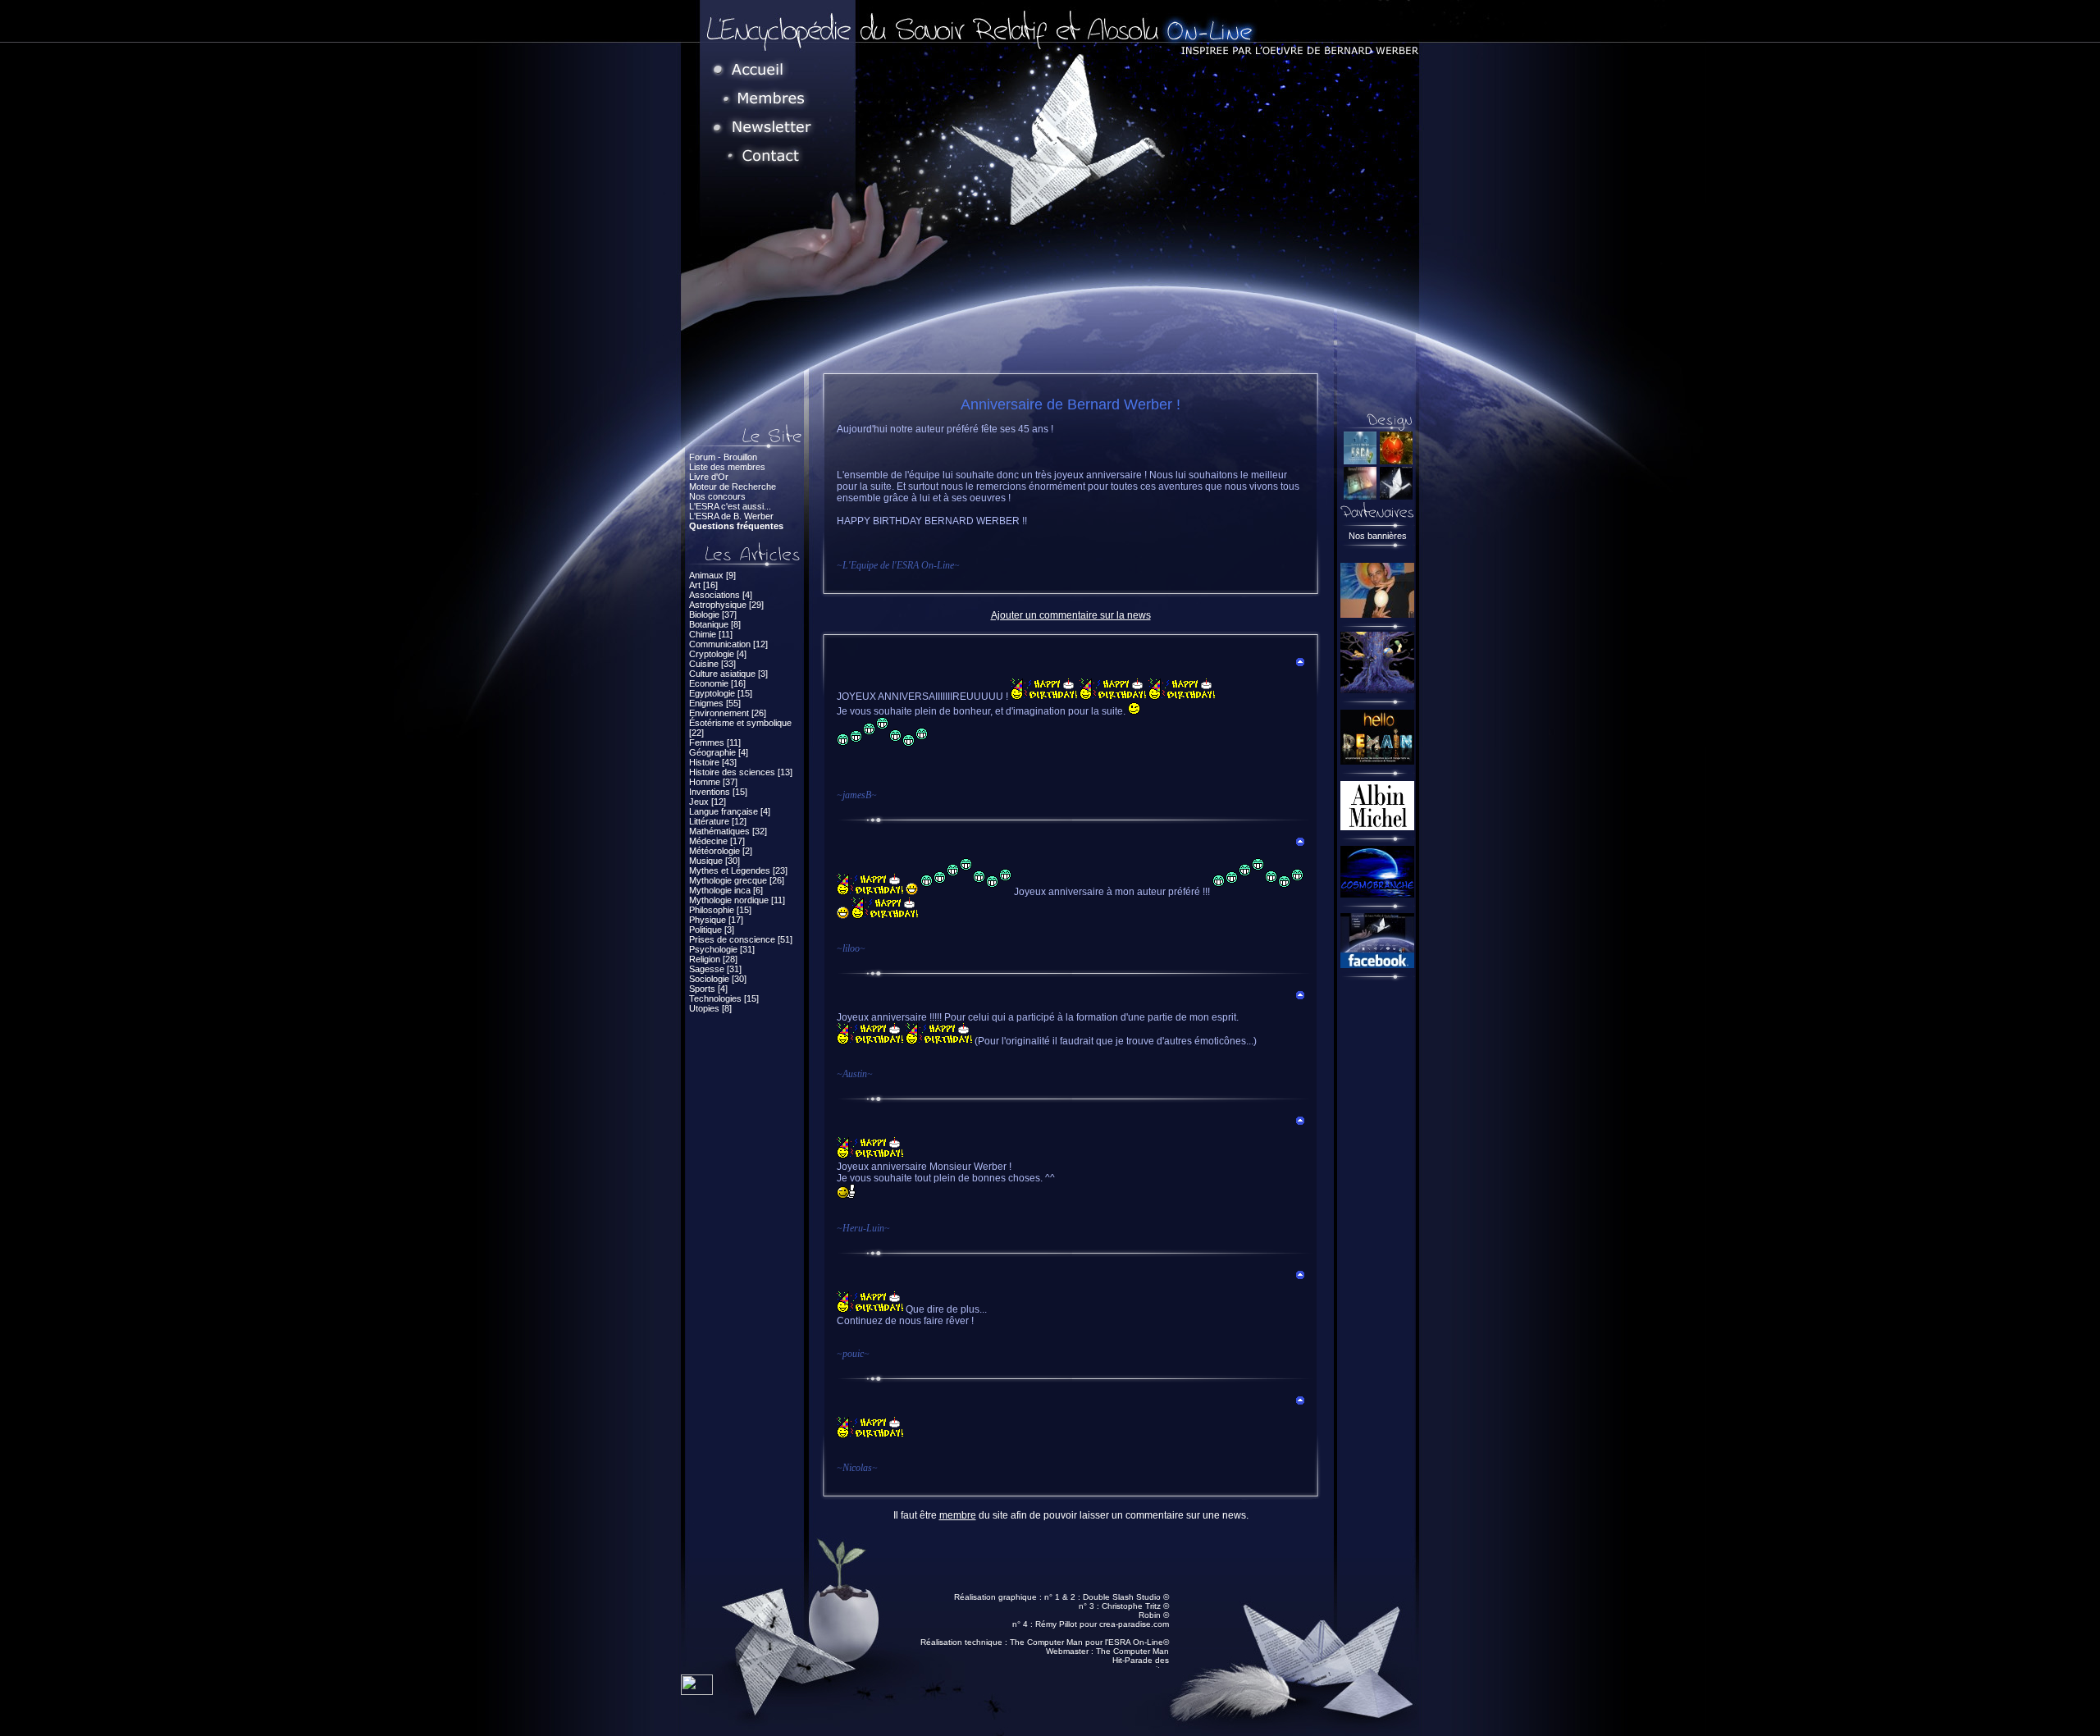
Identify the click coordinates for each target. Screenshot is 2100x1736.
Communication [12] (728, 644)
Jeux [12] (708, 802)
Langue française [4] (730, 811)
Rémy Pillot (1056, 1624)
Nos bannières (1378, 536)
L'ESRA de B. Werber (731, 516)
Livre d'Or (709, 477)
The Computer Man (1132, 1651)
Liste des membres (727, 467)
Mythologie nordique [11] (737, 900)
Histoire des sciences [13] (741, 772)
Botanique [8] (715, 624)
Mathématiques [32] (728, 831)
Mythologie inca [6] (726, 890)
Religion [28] (713, 959)
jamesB (857, 795)
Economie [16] (717, 683)
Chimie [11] (711, 634)
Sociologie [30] (718, 979)
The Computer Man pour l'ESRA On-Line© (1089, 1642)
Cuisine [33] (712, 664)
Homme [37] (713, 782)
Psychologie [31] (722, 949)
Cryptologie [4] (718, 654)
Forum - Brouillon (723, 457)
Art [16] (703, 585)
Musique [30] (714, 861)
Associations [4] (721, 595)
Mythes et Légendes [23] (738, 870)
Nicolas (857, 1468)
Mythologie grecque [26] (737, 880)
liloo (851, 948)
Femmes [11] (715, 742)
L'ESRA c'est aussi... (730, 506)
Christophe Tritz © (1135, 1606)
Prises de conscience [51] (741, 939)
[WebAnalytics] (697, 1690)
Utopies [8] (710, 1008)
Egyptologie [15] (721, 693)
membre (958, 1515)
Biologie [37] (713, 614)
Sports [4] (708, 989)
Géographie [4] (719, 752)
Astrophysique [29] (726, 605)
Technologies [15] (724, 998)
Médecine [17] (717, 841)
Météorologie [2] (721, 851)
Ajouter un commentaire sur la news (1071, 615)
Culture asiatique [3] (728, 674)
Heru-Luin (863, 1228)
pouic (853, 1354)
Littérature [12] (718, 821)
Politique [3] (712, 930)
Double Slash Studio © (1126, 1597)
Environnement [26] (728, 713)
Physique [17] (716, 920)
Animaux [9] (712, 575)
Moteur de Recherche (733, 487)
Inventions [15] (718, 792)
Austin (855, 1074)
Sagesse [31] (715, 969)
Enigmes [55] (715, 703)
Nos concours (717, 496)
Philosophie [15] (720, 910)
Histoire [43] (713, 762)
